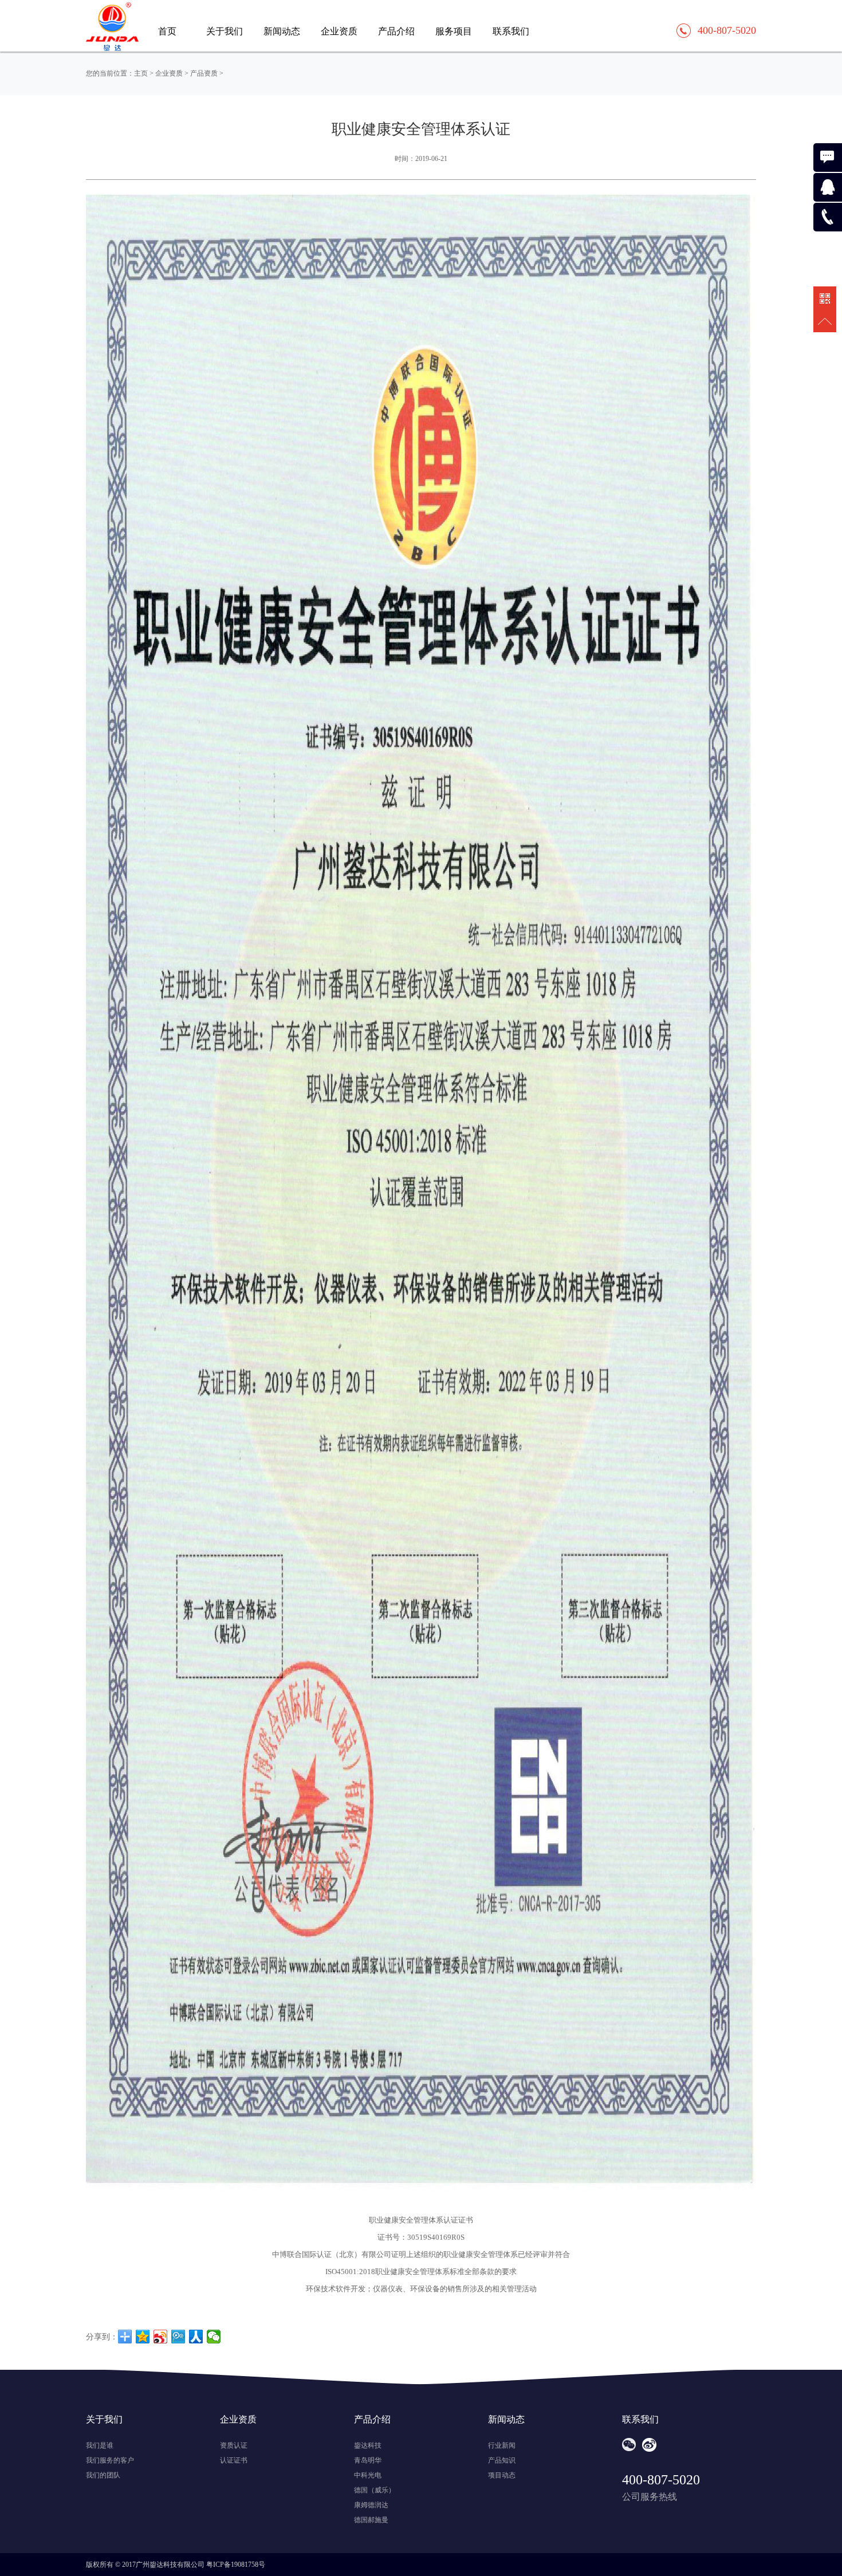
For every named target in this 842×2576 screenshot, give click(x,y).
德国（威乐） (375, 2490)
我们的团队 (103, 2475)
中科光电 (368, 2475)
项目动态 (502, 2475)
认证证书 (234, 2460)
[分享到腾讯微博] (178, 2337)
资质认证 (234, 2445)
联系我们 (511, 31)
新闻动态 (282, 31)
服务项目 (454, 31)
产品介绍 (396, 31)
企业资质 (339, 31)
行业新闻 (502, 2445)
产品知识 (502, 2460)
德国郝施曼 (371, 2520)
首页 (167, 31)
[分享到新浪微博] (161, 2337)
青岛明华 (368, 2460)
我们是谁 (100, 2445)
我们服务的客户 (110, 2460)
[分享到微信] (214, 2337)
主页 (141, 73)
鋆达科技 (368, 2445)
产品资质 (204, 73)
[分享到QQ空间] (143, 2337)
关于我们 (225, 31)
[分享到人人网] (196, 2337)
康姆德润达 (371, 2505)
